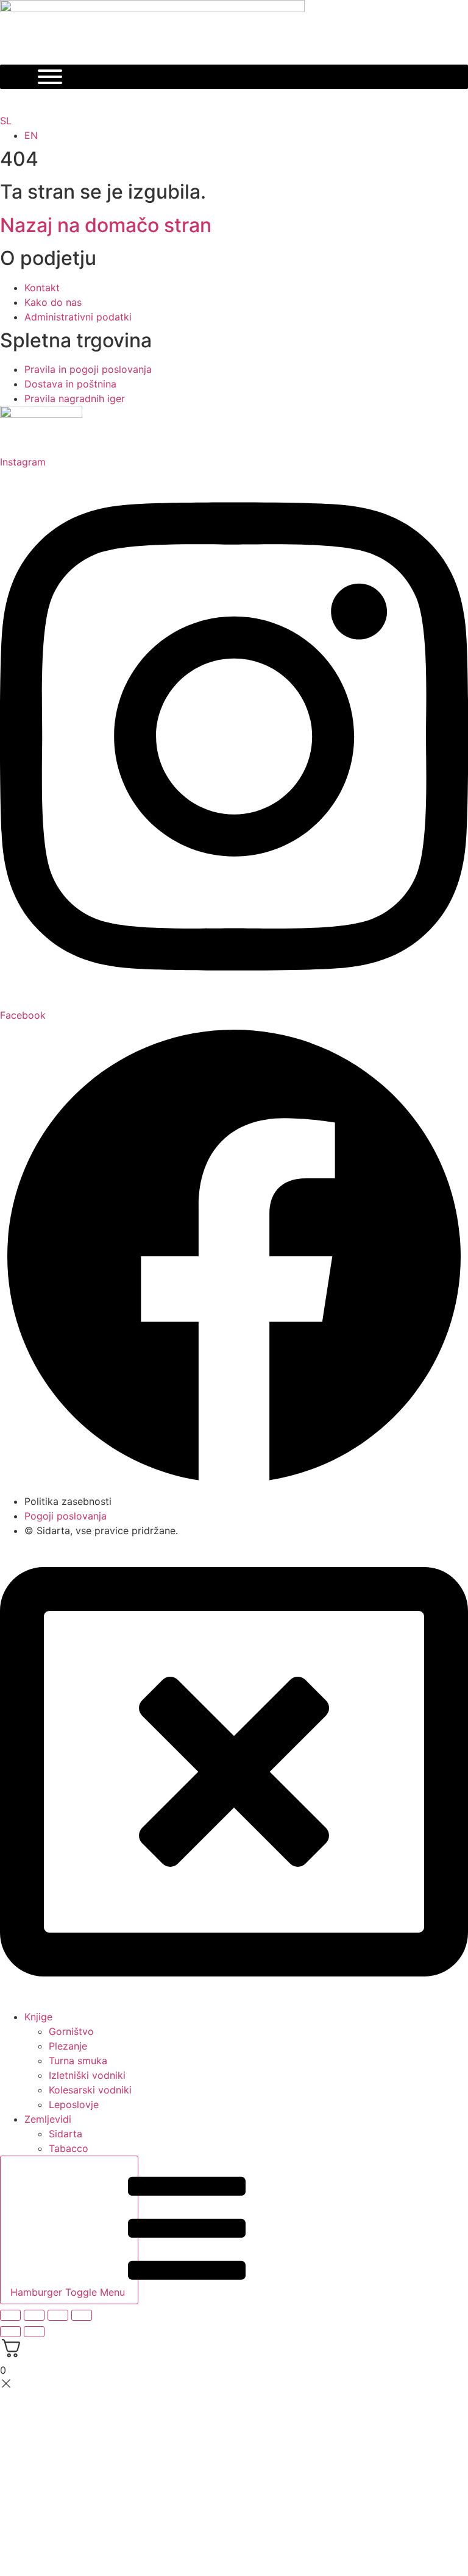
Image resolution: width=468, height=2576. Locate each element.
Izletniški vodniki (87, 2075)
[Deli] (58, 2315)
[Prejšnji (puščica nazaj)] (10, 2332)
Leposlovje (74, 2104)
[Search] (225, 101)
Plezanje (68, 2046)
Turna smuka (78, 2061)
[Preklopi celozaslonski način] (34, 2315)
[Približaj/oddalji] (10, 2315)
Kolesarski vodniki (90, 2090)
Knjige (38, 2017)
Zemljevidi (48, 2119)
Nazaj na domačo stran (106, 225)
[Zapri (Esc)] (82, 2315)
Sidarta (66, 2134)
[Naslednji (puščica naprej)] (34, 2332)
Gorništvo (71, 2031)
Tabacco (69, 2148)
